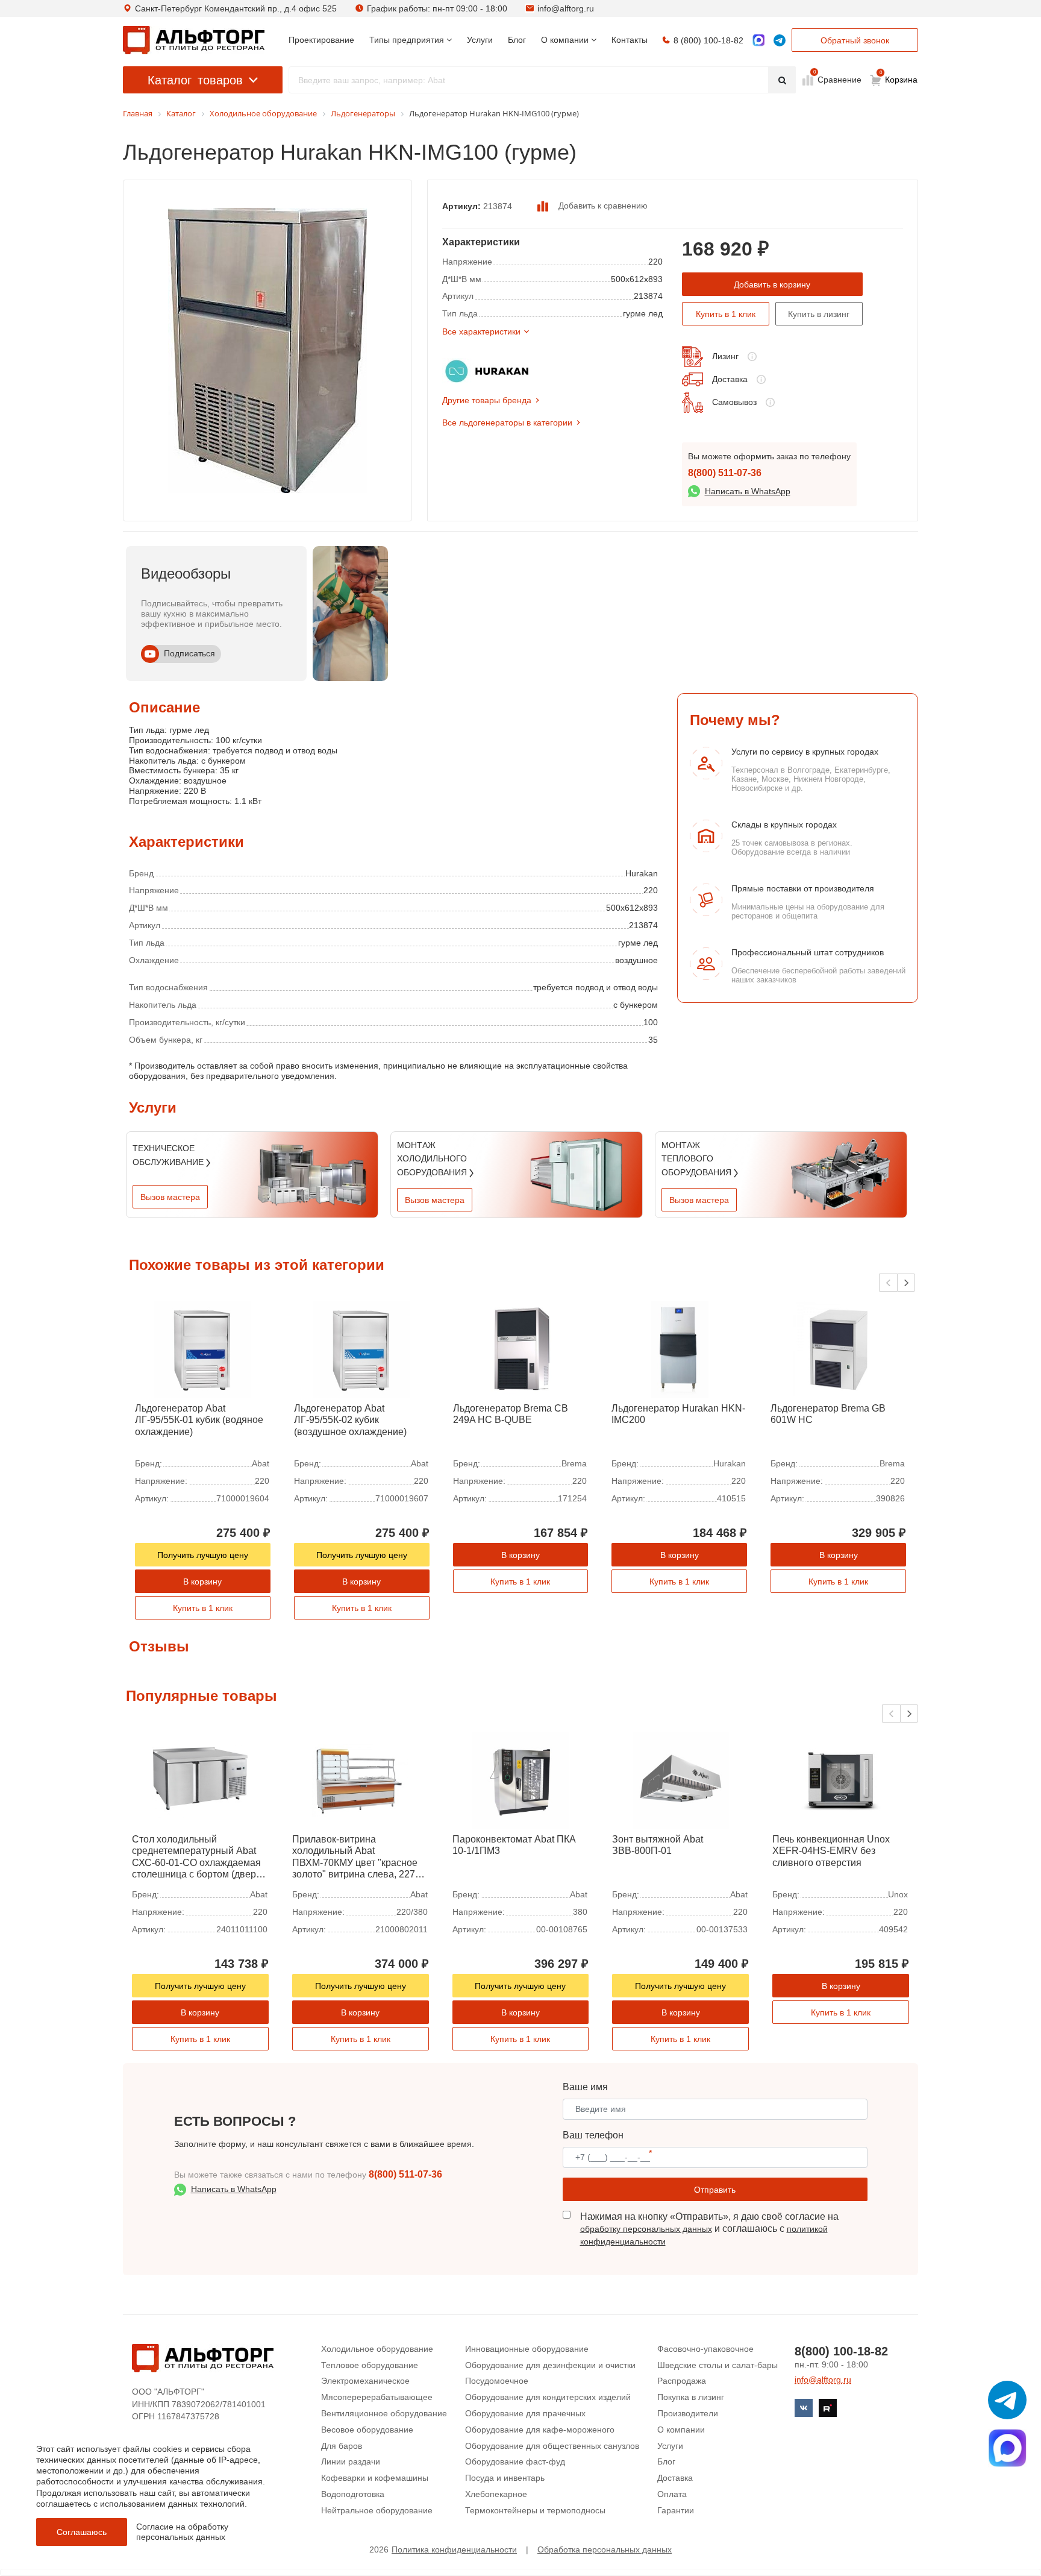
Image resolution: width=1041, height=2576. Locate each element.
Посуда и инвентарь (505, 2478)
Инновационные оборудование (527, 2349)
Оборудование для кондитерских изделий (548, 2397)
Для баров (342, 2446)
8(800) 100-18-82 (841, 2351)
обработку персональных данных (646, 2229)
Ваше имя (585, 2087)
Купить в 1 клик (726, 314)
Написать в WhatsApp (748, 491)
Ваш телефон (593, 2135)
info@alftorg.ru (566, 8)
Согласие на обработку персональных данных (182, 2532)
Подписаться (189, 653)
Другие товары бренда (487, 400)
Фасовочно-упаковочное (705, 2349)
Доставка (730, 379)
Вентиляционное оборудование (384, 2413)
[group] (350, 614)
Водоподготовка (353, 2494)
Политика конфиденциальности (454, 2549)
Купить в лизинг (819, 314)
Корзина (899, 77)
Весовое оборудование (367, 2430)
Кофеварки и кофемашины (375, 2478)
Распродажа (682, 2381)
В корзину (202, 1582)
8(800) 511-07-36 (725, 473)
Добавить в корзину (772, 284)
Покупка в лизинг (691, 2397)
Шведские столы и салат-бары (717, 2365)
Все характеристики (481, 331)
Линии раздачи (351, 2461)
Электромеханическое (365, 2381)
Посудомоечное (497, 2381)
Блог (666, 2461)
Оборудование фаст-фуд (515, 2461)
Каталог (195, 80)
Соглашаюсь (82, 2532)
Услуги (670, 2446)
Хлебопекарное (496, 2494)
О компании (681, 2430)
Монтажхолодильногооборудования (433, 1159)
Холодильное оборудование (377, 2349)
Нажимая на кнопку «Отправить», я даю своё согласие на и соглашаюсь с (709, 2229)
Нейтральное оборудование (377, 2510)
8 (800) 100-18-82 (708, 40)
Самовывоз (734, 402)
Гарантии (676, 2510)
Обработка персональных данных (605, 2549)
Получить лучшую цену (203, 1555)
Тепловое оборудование (370, 2365)
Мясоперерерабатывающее (377, 2397)
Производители (688, 2413)
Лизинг (725, 356)
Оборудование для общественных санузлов (552, 2446)
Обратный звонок (855, 40)
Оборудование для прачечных (525, 2413)
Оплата (672, 2494)
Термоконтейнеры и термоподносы (535, 2510)
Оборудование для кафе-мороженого (540, 2430)
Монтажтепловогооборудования (698, 1159)
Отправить (715, 2190)
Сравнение (838, 79)
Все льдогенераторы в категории (507, 423)
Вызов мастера (170, 1197)
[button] (906, 1283)
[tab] (129, 769)
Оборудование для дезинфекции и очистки (550, 2365)
